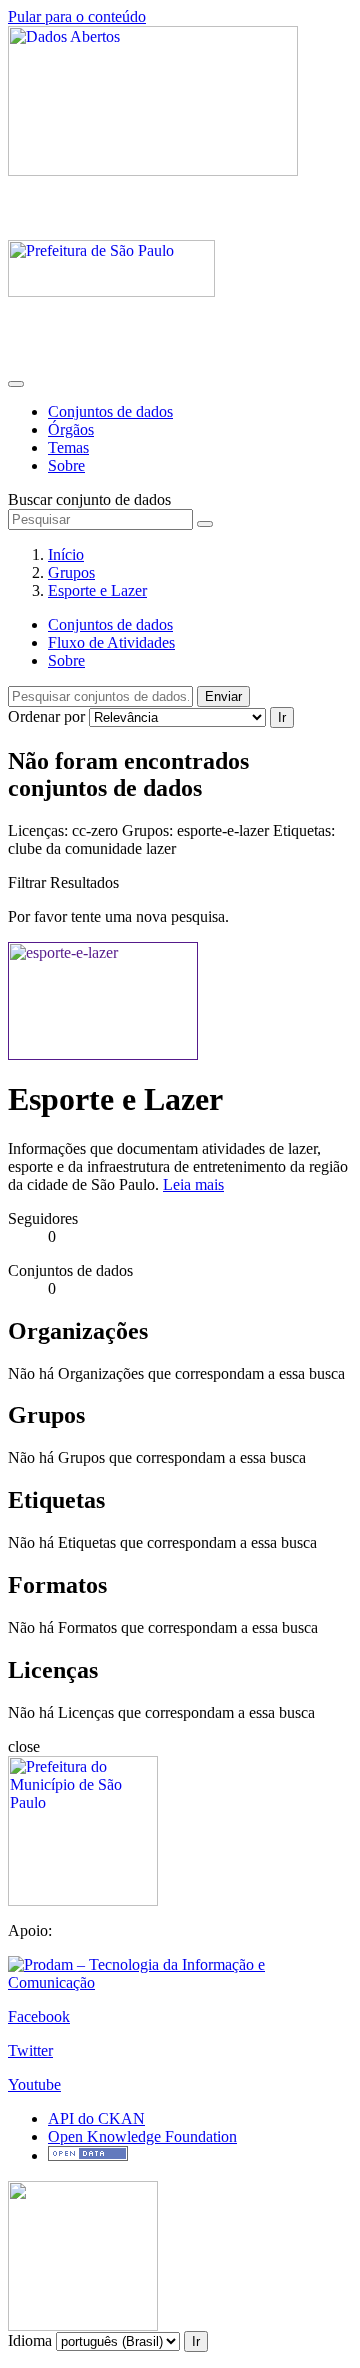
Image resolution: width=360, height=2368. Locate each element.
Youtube (34, 2084)
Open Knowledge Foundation (142, 2136)
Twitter (30, 2050)
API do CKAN (96, 2118)
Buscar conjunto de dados (89, 499)
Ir (282, 717)
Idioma (30, 2340)
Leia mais (193, 1184)
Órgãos (71, 429)
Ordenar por (46, 716)
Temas (68, 447)
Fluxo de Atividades (111, 642)
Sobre (66, 465)
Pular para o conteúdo (77, 16)
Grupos (71, 572)
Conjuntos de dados (110, 411)
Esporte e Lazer (97, 590)
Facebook (39, 2016)
